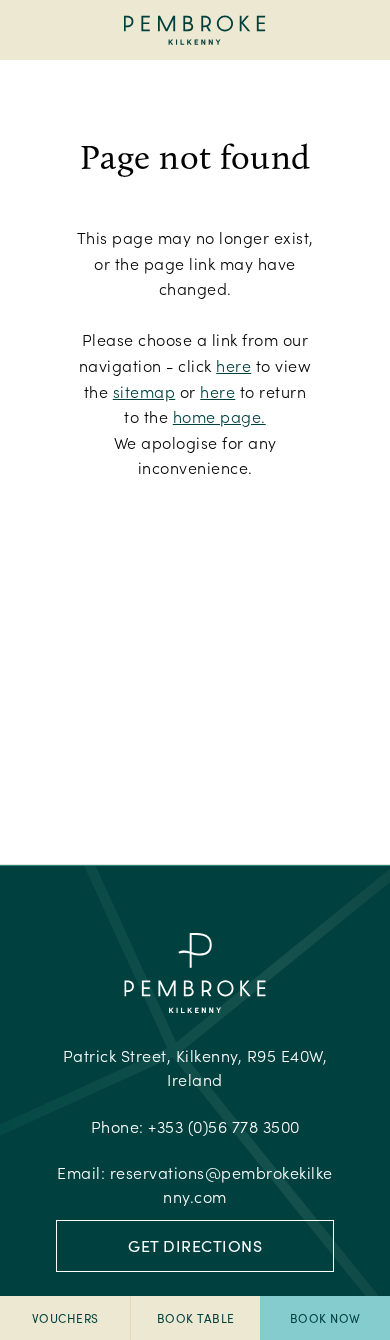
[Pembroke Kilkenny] (195, 30)
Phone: (195, 1126)
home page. (219, 416)
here (233, 365)
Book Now (325, 1318)
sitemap (144, 391)
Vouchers (65, 1318)
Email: (195, 1184)
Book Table (196, 1318)
